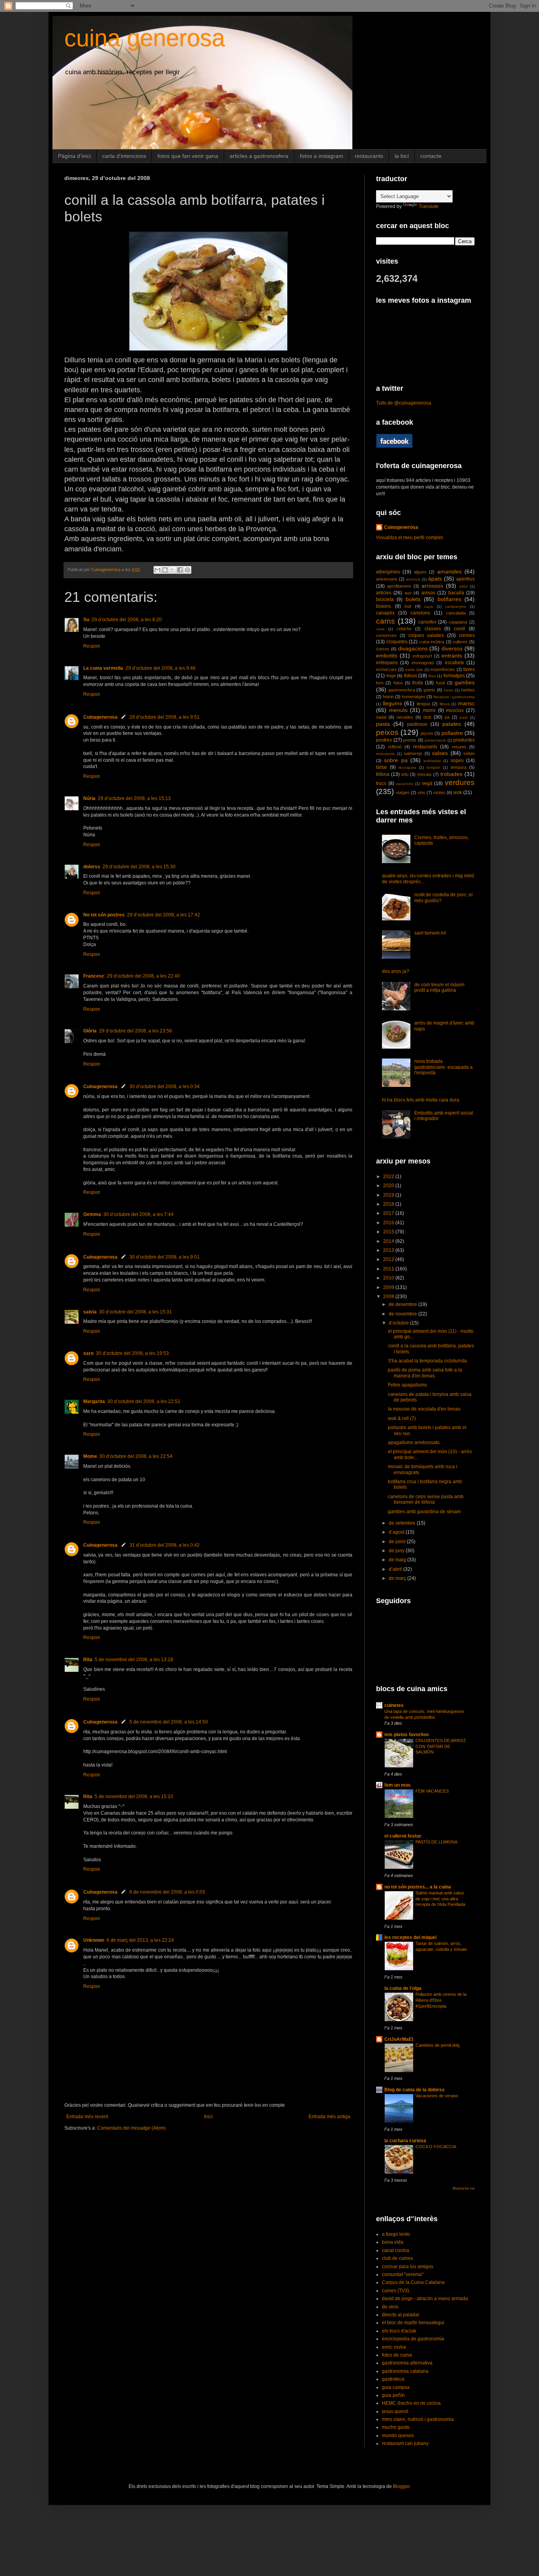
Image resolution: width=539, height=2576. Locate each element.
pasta (383, 724)
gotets (429, 690)
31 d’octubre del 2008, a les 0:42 (165, 1545)
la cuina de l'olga (403, 1988)
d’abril (396, 1569)
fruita (418, 683)
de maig (398, 1560)
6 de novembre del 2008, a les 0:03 (167, 1892)
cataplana (458, 622)
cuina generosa (145, 38)
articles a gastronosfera (259, 156)
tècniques (407, 767)
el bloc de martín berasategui (413, 2323)
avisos (428, 593)
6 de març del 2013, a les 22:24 (140, 1940)
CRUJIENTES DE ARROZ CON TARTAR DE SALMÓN (441, 1746)
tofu (405, 774)
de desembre (403, 1304)
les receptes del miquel (410, 1937)
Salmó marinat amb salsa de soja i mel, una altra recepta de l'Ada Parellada (440, 1899)
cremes (467, 635)
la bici (402, 156)
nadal (381, 717)
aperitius (465, 579)
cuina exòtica (432, 642)
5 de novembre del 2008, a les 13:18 (134, 1660)
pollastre (452, 733)
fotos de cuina (397, 2355)
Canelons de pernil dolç (438, 2045)
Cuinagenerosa (100, 717)
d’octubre (399, 1323)
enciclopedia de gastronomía (413, 2339)
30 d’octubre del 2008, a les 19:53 (132, 1353)
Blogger (401, 2486)
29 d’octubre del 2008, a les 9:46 (161, 668)
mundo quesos (398, 2435)
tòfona (383, 774)
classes (433, 629)
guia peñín (393, 2395)
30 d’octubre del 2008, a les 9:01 (165, 1257)
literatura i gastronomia (454, 697)
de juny (397, 1551)
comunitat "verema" (403, 2274)
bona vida (393, 2242)
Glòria (90, 1031)
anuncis (413, 579)
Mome (90, 1456)
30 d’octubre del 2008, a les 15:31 (136, 1312)
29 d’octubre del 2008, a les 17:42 (164, 915)
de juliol (398, 1542)
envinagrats (423, 663)
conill (459, 629)
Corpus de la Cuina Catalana (413, 2282)
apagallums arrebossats (414, 1443)
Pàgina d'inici (74, 156)
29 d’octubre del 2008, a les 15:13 (134, 798)
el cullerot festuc (403, 1836)
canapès (385, 613)
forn (380, 683)
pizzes (427, 733)
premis (410, 740)
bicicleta (385, 600)
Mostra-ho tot (464, 2188)
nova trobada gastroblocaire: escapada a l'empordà (444, 1067)
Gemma (92, 1214)
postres (384, 740)
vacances (404, 784)
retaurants (385, 754)
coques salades (426, 635)
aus (408, 593)
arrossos (432, 586)
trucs (381, 783)
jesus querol (395, 2411)
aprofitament (399, 586)
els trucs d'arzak (399, 2331)
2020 (389, 1186)
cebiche (404, 629)
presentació (435, 740)
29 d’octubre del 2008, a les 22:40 (143, 976)
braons (384, 606)
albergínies (388, 572)
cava (380, 629)
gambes (465, 682)
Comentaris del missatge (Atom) (131, 2128)
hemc (449, 690)
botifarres (449, 599)
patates (452, 724)
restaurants (369, 156)
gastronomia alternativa (407, 2363)
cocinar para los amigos (408, 2267)
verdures (460, 782)
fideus (411, 676)
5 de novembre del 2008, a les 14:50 (169, 1722)
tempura (459, 767)
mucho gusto (396, 2427)
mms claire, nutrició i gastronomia (418, 2419)
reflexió (395, 747)
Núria (89, 798)
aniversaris (387, 579)
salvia (90, 1312)
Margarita (94, 1401)
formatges (454, 676)
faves (469, 669)
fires (432, 676)
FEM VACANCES (432, 1791)
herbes (468, 690)
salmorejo (413, 753)
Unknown (94, 1940)
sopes (457, 761)
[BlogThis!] (165, 570)
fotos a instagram (322, 156)
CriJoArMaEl (399, 2039)
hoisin (388, 697)
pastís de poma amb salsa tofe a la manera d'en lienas (425, 1373)
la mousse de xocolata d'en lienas (424, 1409)
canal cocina (396, 2250)
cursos (383, 649)
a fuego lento (396, 2234)
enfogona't (422, 656)
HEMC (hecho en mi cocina (411, 2403)
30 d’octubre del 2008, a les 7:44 (138, 1214)
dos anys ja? (396, 971)
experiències (443, 669)
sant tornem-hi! (430, 933)
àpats (435, 579)
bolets (413, 599)
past (464, 717)
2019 (389, 1195)
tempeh (433, 767)
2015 (389, 1232)
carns (386, 621)
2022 (389, 1177)
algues (420, 572)
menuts (398, 710)
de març (398, 1578)
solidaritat (432, 761)
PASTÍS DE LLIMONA (436, 1842)
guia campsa (396, 2387)
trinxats (425, 774)
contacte (431, 156)
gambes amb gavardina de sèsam (424, 1512)
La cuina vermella (103, 668)
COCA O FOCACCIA (436, 2147)
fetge (391, 676)
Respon (92, 646)
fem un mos (398, 1785)
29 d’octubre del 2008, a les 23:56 (136, 1031)
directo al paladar (401, 2315)
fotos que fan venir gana (188, 156)
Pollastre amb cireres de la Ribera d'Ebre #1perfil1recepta (441, 2000)
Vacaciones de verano (437, 2096)
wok (458, 792)
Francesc (94, 976)
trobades (451, 774)
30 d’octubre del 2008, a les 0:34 (165, 1087)
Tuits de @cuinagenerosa (404, 403)
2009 (389, 1287)
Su (86, 620)
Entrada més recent (87, 2117)
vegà (427, 783)
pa (447, 717)
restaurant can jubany (405, 2443)
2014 (389, 1241)
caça (429, 606)
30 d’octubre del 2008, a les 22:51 (144, 1401)
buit (408, 606)
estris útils (414, 670)
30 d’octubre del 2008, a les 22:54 (136, 1456)
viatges (403, 792)
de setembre (403, 1523)
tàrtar (382, 767)
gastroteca (393, 2379)
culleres (460, 642)
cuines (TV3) (396, 2291)
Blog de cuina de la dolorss (415, 2090)
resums (459, 747)
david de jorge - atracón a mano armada (425, 2299)
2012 (389, 1259)
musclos (455, 710)
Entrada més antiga (329, 2117)
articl (463, 586)
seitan (469, 753)
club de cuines (398, 2258)
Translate (429, 206)
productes (464, 740)
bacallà (456, 593)
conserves (386, 635)
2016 (389, 1223)
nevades (405, 717)
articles (384, 593)
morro (429, 710)
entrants (452, 656)
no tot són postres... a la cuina (418, 1887)
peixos (387, 732)
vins (421, 792)
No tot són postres (104, 915)
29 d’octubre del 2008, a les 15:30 (139, 867)
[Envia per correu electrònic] (157, 570)
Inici (208, 2117)
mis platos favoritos (407, 1735)
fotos (398, 683)
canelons (420, 613)
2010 (389, 1278)
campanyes (456, 606)
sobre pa (396, 760)
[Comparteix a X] (172, 570)
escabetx (454, 663)
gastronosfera (402, 690)
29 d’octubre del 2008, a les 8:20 (127, 620)
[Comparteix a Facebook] (180, 570)
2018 (389, 1204)
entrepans (387, 663)
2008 (389, 1296)
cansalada (456, 613)
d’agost (397, 1532)
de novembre (403, 1314)
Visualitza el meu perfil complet (409, 538)
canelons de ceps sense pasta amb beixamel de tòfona (426, 1499)
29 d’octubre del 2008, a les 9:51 (165, 717)
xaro (88, 1353)
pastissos (417, 724)
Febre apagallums (407, 1385)
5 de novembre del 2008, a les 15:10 (134, 1797)
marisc (466, 703)
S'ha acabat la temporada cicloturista (427, 1361)
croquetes (397, 642)
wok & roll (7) (402, 1418)
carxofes (427, 622)
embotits (387, 656)
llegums (392, 703)
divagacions (413, 648)
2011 (389, 1269)
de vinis (390, 2307)
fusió (441, 683)
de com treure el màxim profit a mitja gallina (439, 987)
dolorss (92, 867)
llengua (423, 704)
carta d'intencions (124, 156)
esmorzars (386, 669)
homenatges (414, 697)
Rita (88, 1660)
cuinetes (394, 1705)
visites (439, 792)
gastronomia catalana (405, 2371)
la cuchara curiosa (405, 2141)
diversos (452, 648)
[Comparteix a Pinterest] (187, 570)
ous (427, 717)
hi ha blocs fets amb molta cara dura (421, 1100)
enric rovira (394, 2347)
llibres (445, 704)
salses (440, 753)
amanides (449, 571)
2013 (389, 1250)
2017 (389, 1213)
